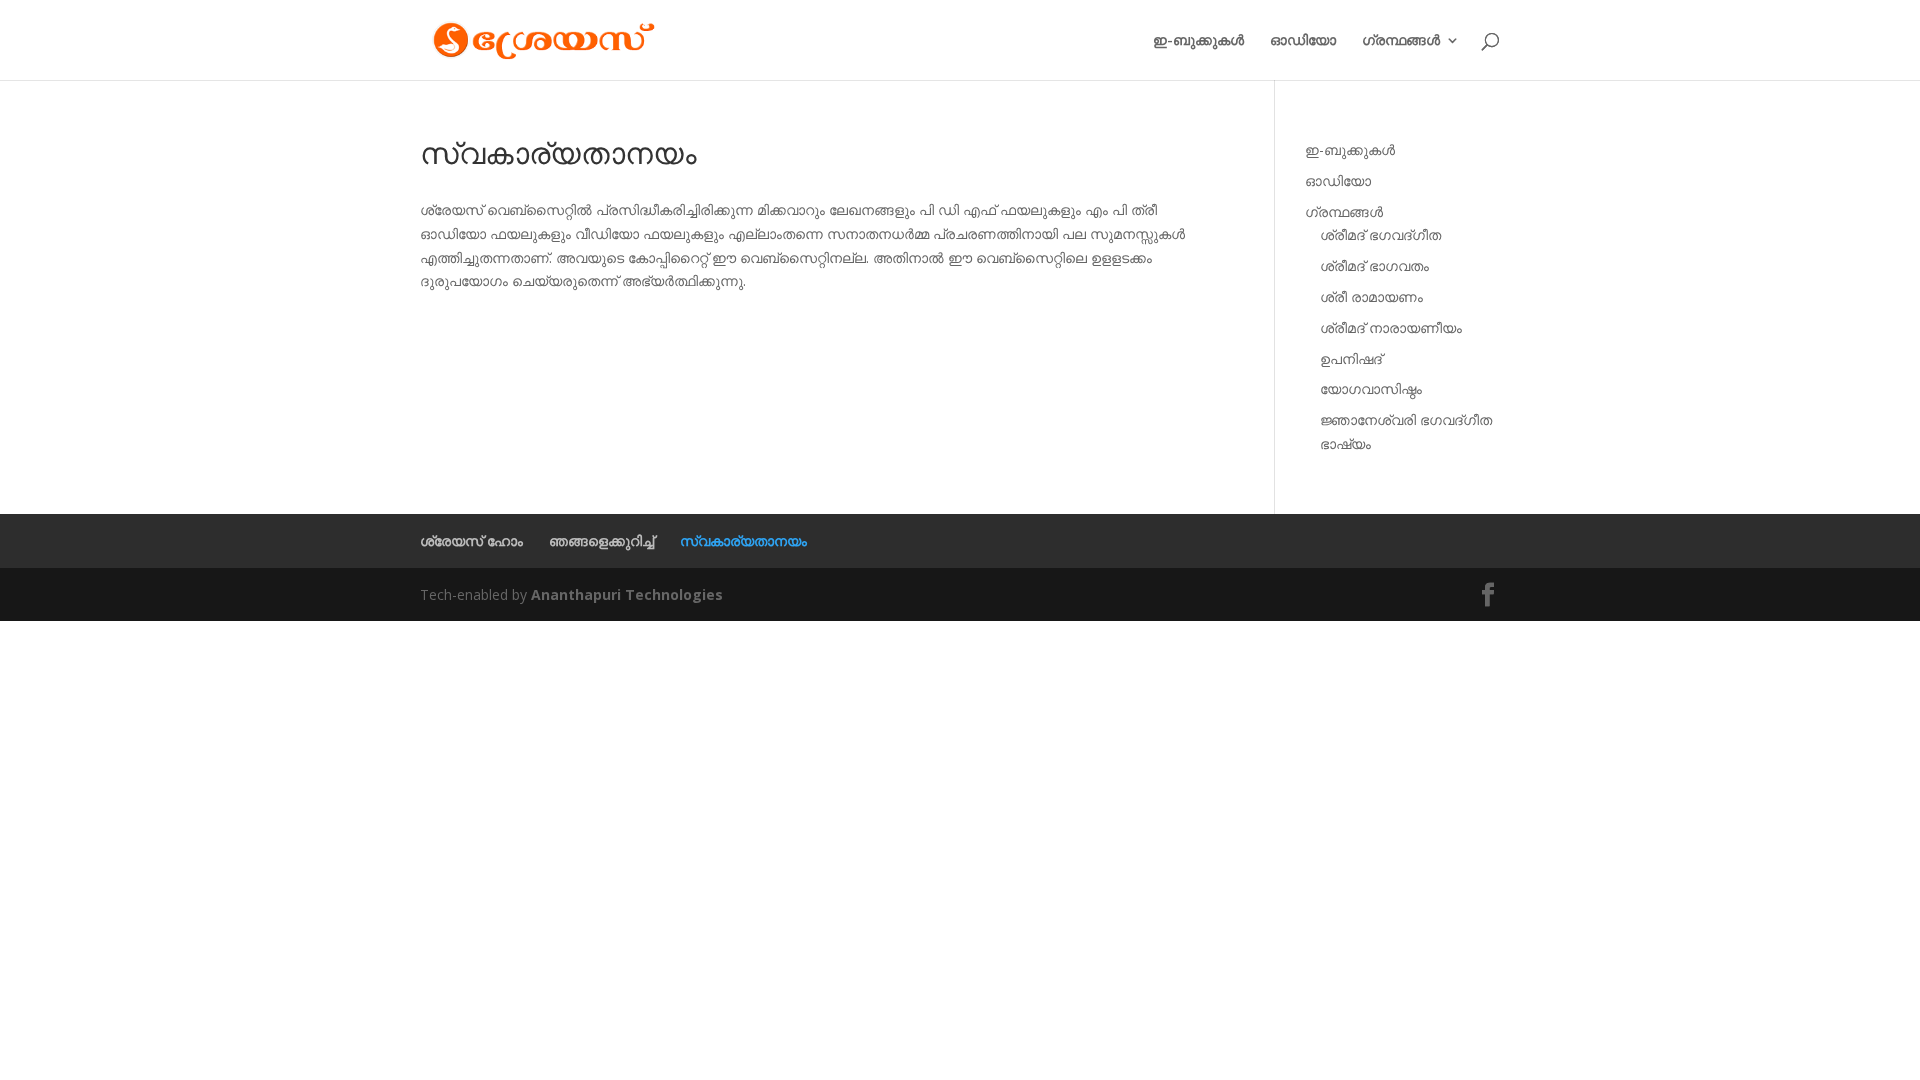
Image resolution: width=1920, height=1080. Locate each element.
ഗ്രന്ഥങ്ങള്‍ (1401, 41)
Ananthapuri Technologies (627, 594)
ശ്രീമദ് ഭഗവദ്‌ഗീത (1380, 234)
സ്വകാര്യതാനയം (743, 540)
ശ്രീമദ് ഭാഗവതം (1374, 265)
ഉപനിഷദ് (1351, 358)
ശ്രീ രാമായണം (1371, 296)
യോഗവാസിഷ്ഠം (1371, 388)
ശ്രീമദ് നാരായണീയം (1391, 327)
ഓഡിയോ (1303, 41)
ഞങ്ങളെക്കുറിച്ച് (601, 540)
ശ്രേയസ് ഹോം (471, 540)
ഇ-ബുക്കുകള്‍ (1198, 41)
